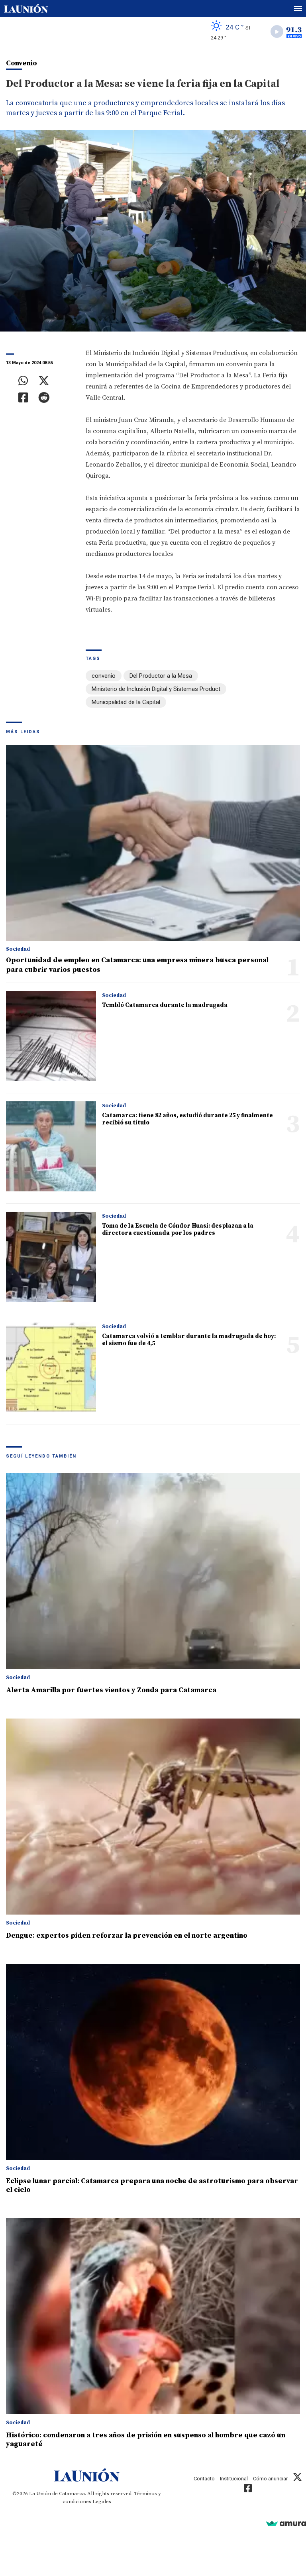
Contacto (204, 2479)
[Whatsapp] (23, 381)
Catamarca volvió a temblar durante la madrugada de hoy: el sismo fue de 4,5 (189, 1340)
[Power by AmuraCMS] (286, 2523)
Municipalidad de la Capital (126, 702)
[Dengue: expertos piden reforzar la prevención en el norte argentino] (153, 1817)
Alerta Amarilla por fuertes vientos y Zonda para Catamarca (111, 1690)
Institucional (234, 2479)
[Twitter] (44, 381)
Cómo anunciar (270, 2479)
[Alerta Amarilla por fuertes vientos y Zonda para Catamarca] (153, 1571)
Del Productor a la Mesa (161, 676)
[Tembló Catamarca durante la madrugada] (51, 1036)
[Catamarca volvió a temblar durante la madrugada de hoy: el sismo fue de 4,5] (51, 1367)
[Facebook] (23, 398)
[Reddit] (44, 398)
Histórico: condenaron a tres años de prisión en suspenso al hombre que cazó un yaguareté (146, 2440)
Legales (102, 2501)
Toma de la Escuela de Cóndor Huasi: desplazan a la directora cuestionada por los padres (178, 1229)
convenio (104, 676)
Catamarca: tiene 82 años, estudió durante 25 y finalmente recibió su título (187, 1119)
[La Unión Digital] (26, 8)
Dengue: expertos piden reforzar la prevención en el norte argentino (127, 1935)
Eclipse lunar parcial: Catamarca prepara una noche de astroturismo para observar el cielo (152, 2185)
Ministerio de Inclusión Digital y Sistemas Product (156, 689)
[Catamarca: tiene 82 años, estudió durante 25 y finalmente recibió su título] (51, 1146)
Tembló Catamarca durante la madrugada (165, 1005)
